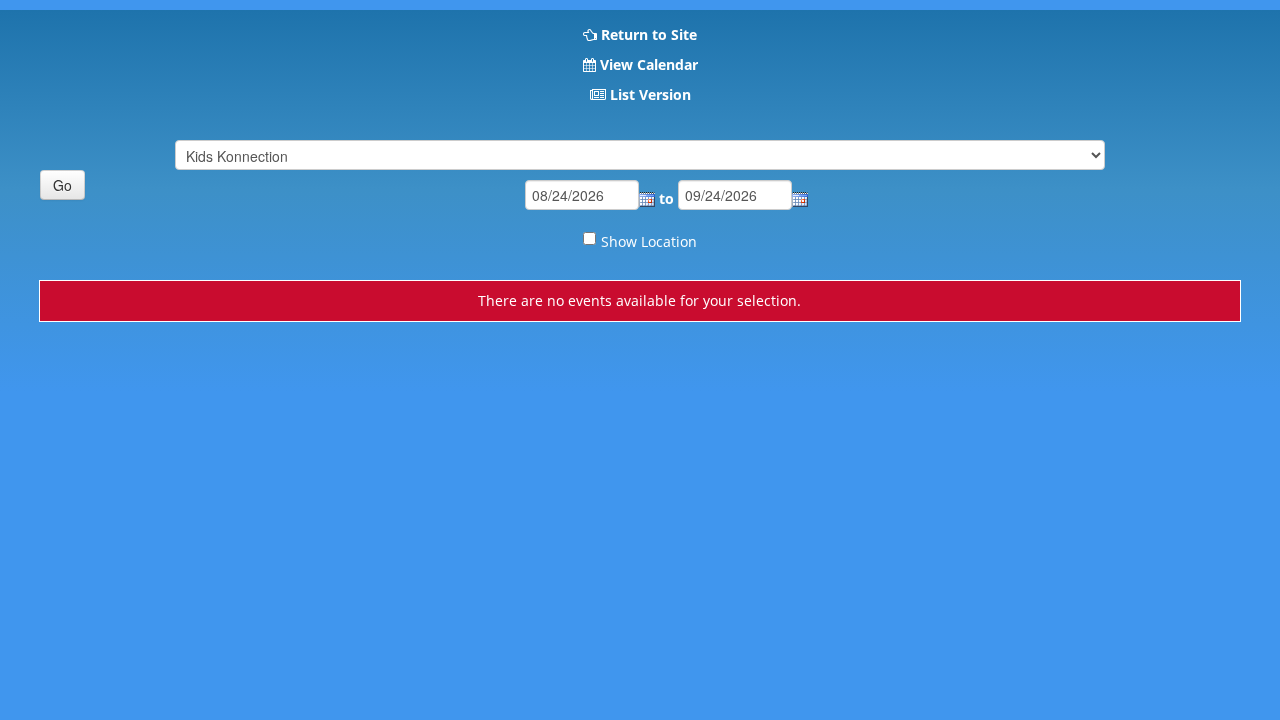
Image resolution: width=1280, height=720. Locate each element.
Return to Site (649, 34)
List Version (650, 94)
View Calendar (649, 64)
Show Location (649, 241)
